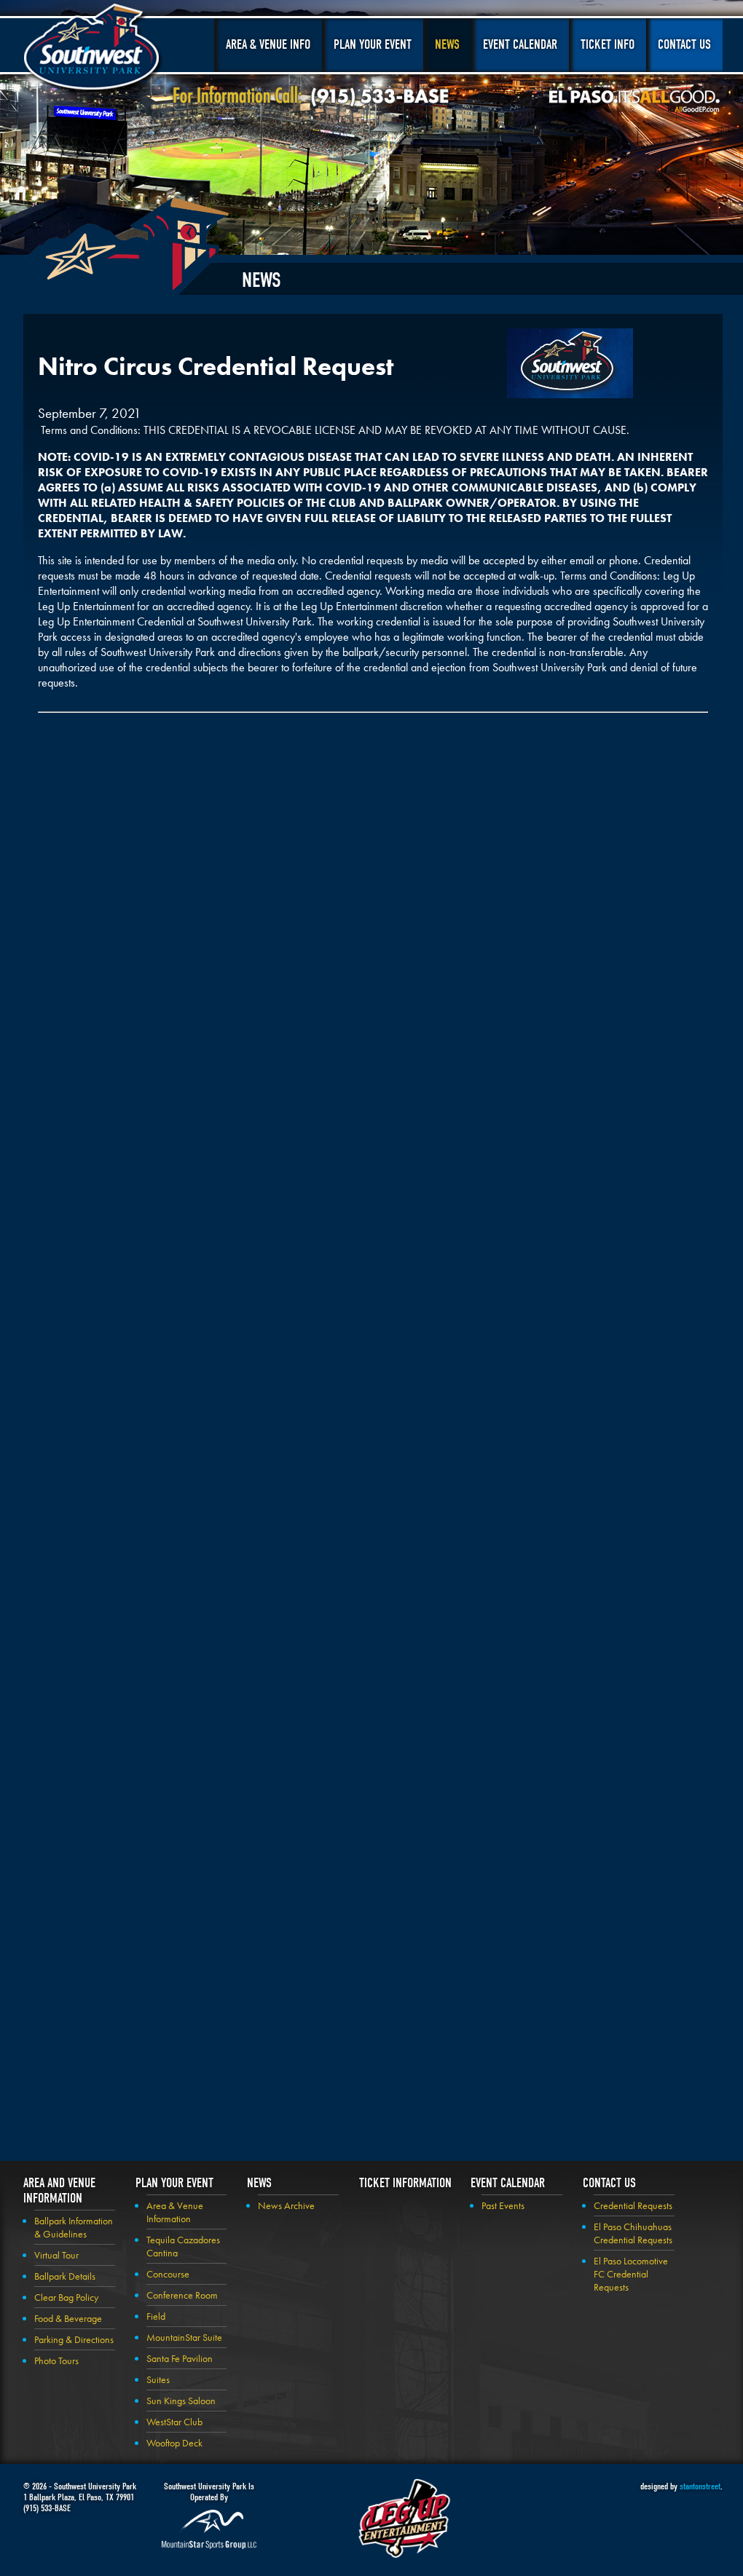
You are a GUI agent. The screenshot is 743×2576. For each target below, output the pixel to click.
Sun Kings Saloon (181, 2401)
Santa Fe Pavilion (180, 2358)
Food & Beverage (68, 2318)
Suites (158, 2379)
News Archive (286, 2205)
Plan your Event (174, 2183)
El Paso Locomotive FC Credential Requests (631, 2274)
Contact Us (684, 45)
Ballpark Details (65, 2276)
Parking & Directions (74, 2339)
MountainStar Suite (184, 2337)
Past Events (503, 2205)
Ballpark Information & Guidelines (74, 2227)
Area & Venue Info (268, 45)
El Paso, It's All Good (634, 101)
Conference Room (182, 2295)
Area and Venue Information (59, 2191)
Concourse (168, 2274)
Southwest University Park (94, 50)
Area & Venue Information (175, 2212)
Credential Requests (633, 2205)
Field (156, 2316)
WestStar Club (174, 2422)
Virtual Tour (56, 2255)
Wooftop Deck (174, 2443)
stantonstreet (700, 2486)
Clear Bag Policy (66, 2297)
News (447, 45)
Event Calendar (520, 45)
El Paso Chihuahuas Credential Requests (633, 2233)
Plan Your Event (373, 45)
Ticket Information (405, 2183)
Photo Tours (56, 2360)
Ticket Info (608, 45)
